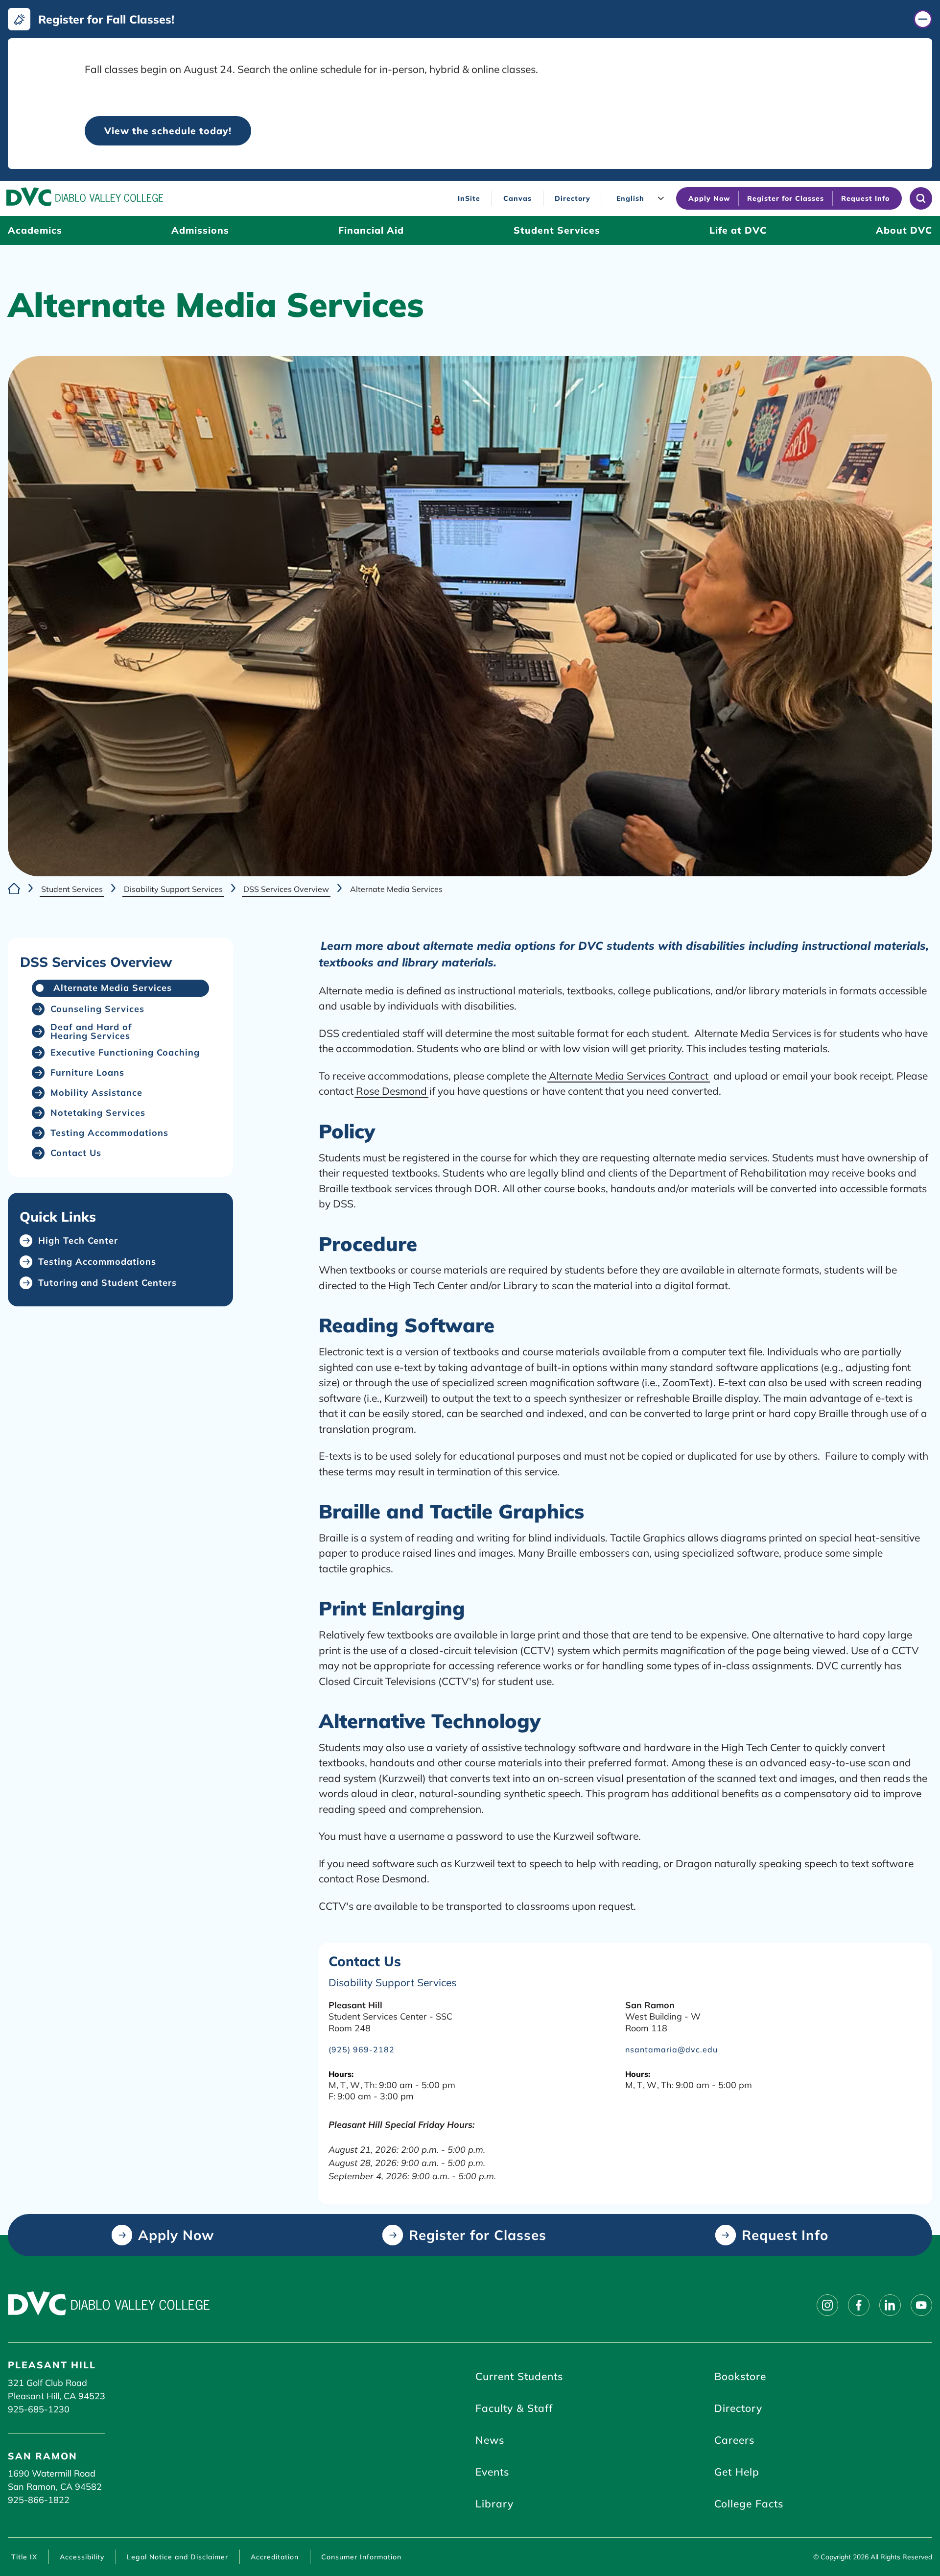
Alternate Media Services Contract (629, 1076)
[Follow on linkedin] (890, 2305)
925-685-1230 (39, 2409)
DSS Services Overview (286, 889)
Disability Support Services (173, 889)
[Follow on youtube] (921, 2305)
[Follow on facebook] (859, 2305)
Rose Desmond (391, 1091)
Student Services (72, 889)
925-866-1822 (39, 2500)
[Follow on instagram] (827, 2305)
